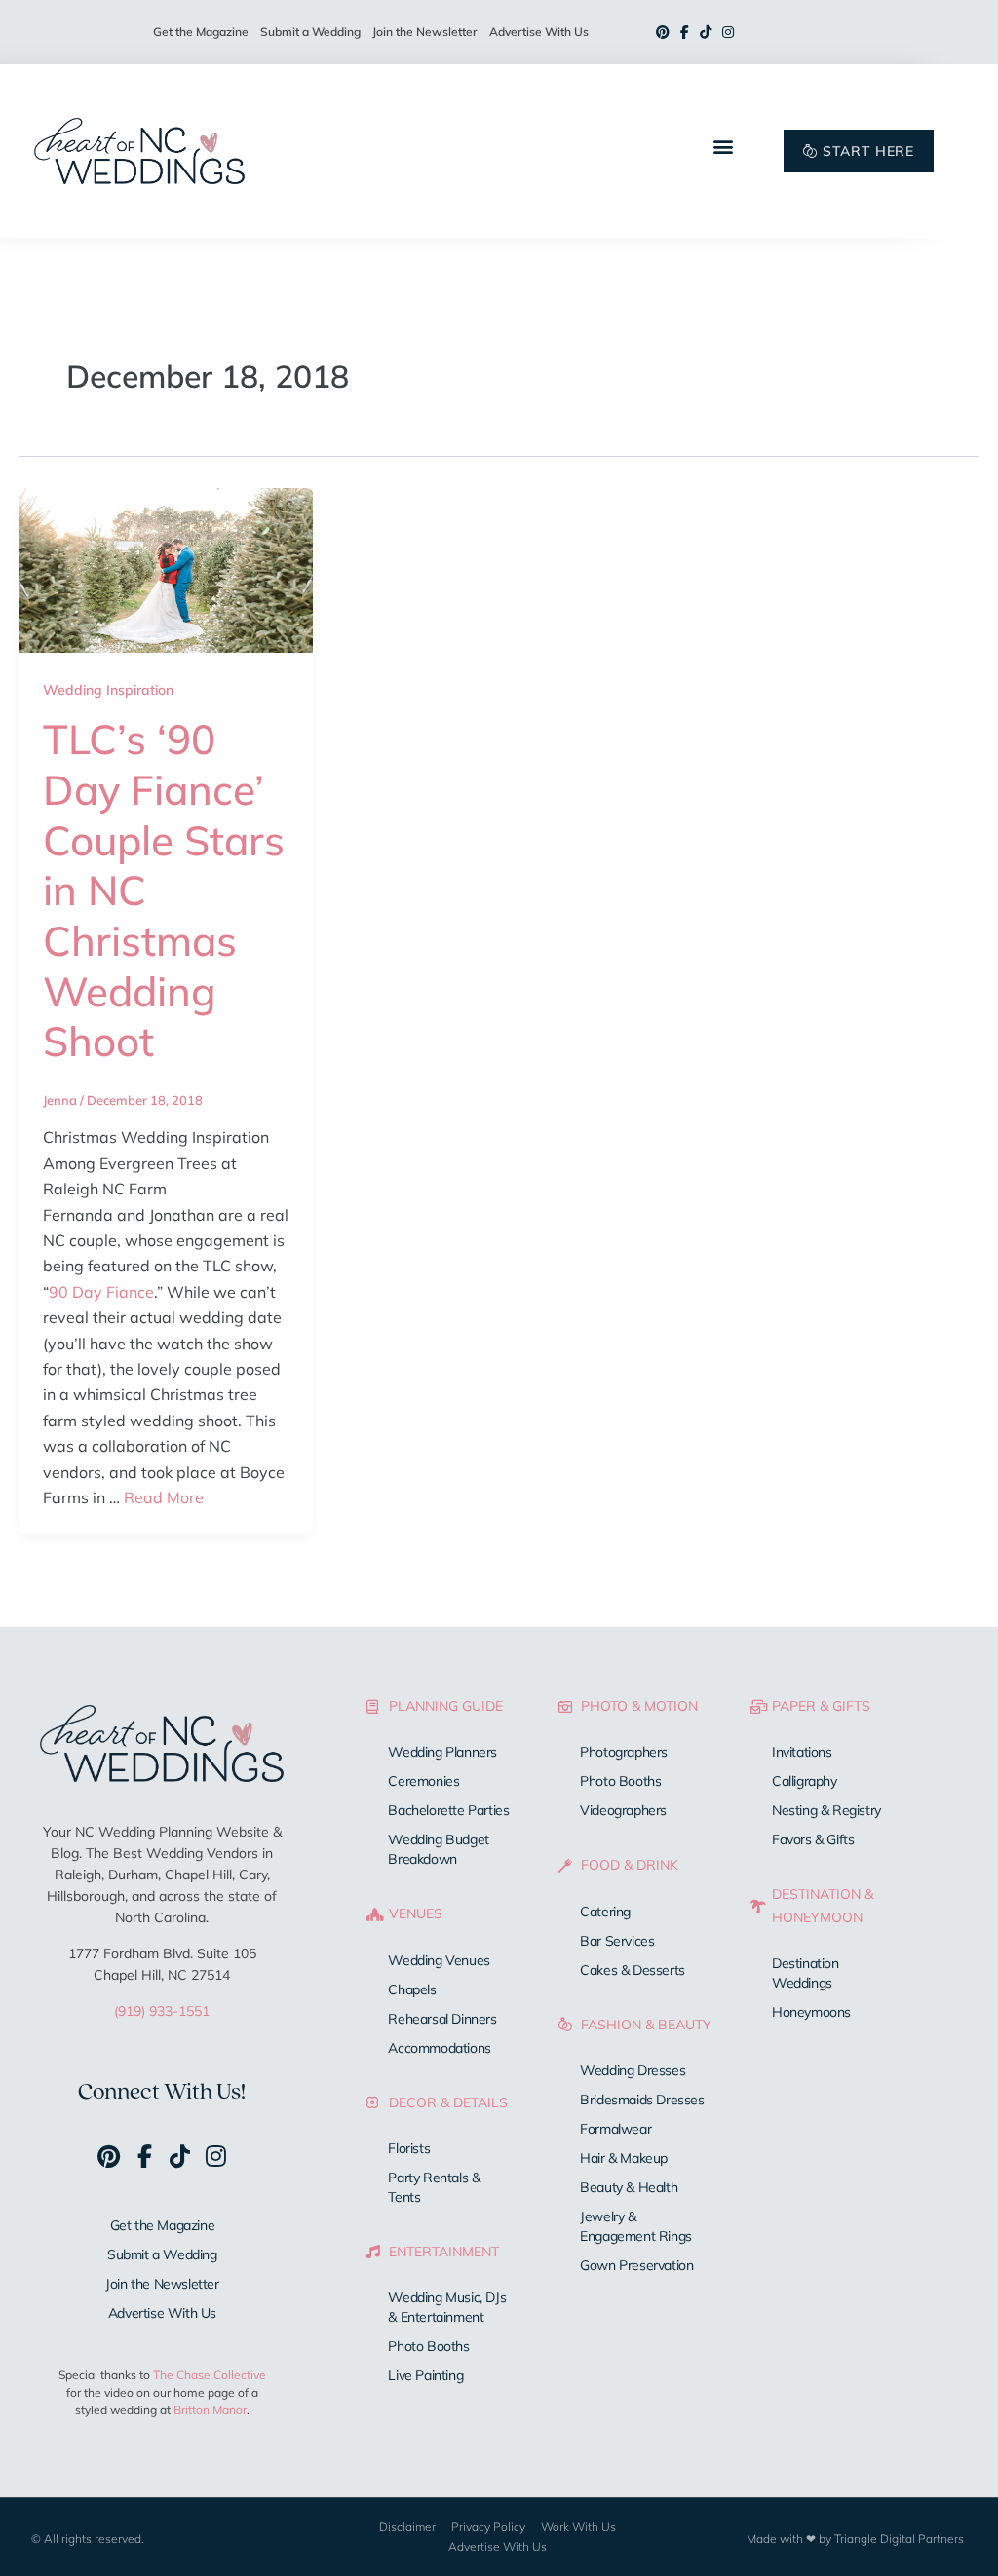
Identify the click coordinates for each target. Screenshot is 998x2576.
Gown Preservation (636, 2265)
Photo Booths (428, 2346)
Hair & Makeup (624, 2158)
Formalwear (615, 2129)
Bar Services (617, 1941)
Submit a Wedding (310, 32)
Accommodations (439, 2048)
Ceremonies (423, 1781)
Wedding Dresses (633, 2070)
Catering (605, 1912)
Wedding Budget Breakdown (438, 1849)
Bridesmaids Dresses (642, 2100)
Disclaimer (407, 2527)
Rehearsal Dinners (442, 2019)
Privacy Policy (488, 2527)
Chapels (412, 1989)
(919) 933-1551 (162, 2011)
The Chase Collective (210, 2375)
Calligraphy (805, 1781)
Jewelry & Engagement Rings (636, 2226)
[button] (723, 146)
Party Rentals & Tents (434, 2187)
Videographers (623, 1810)
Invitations (802, 1752)
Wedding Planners (442, 1752)
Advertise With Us (539, 32)
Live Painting (425, 2375)
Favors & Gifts (813, 1839)
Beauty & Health (629, 2187)
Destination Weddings (806, 1973)
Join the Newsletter (425, 32)
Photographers (624, 1752)
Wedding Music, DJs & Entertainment (447, 2307)
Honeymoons (811, 2012)
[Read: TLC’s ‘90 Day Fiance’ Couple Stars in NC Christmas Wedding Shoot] (166, 568)
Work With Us (578, 2527)
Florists (409, 2148)
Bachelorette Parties (448, 1810)
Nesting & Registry (826, 1810)
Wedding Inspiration (108, 690)
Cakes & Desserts (633, 1970)
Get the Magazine (201, 32)
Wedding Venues (439, 1960)
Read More (164, 1497)
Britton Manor (210, 2410)
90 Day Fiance (101, 1292)
